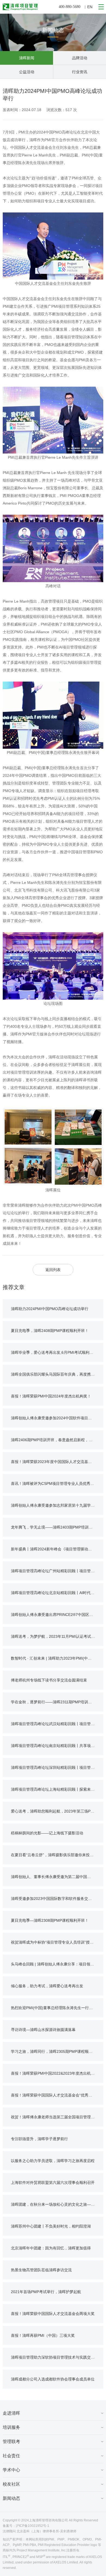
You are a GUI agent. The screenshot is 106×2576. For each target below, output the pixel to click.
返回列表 (53, 1270)
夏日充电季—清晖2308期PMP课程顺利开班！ (50, 1920)
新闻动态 (11, 2498)
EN (90, 7)
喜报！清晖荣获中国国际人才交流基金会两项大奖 (53, 2314)
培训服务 (11, 2427)
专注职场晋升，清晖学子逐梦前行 (39, 2139)
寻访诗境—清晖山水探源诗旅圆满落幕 (43, 2030)
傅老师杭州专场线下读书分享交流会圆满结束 (49, 1680)
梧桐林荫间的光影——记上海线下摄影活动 (47, 1833)
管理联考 (11, 2442)
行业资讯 (80, 72)
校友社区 (11, 2484)
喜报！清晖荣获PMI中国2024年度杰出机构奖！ (51, 1396)
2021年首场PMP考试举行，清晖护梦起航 (46, 2292)
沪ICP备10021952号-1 (32, 2526)
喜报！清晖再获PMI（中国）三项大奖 (43, 2335)
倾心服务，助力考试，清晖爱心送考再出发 (47, 1986)
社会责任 (11, 2456)
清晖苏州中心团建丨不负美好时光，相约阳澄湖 (51, 2226)
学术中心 (11, 2470)
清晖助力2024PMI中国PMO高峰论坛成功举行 (50, 1309)
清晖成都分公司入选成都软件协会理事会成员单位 (53, 2379)
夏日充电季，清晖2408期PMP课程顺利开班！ (50, 1331)
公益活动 (27, 72)
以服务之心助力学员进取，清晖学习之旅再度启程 (53, 2161)
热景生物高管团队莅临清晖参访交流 (41, 2270)
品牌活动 (80, 58)
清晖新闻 (27, 58)
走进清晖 (11, 2413)
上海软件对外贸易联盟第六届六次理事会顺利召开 (53, 2183)
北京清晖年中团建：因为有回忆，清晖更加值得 (51, 2248)
